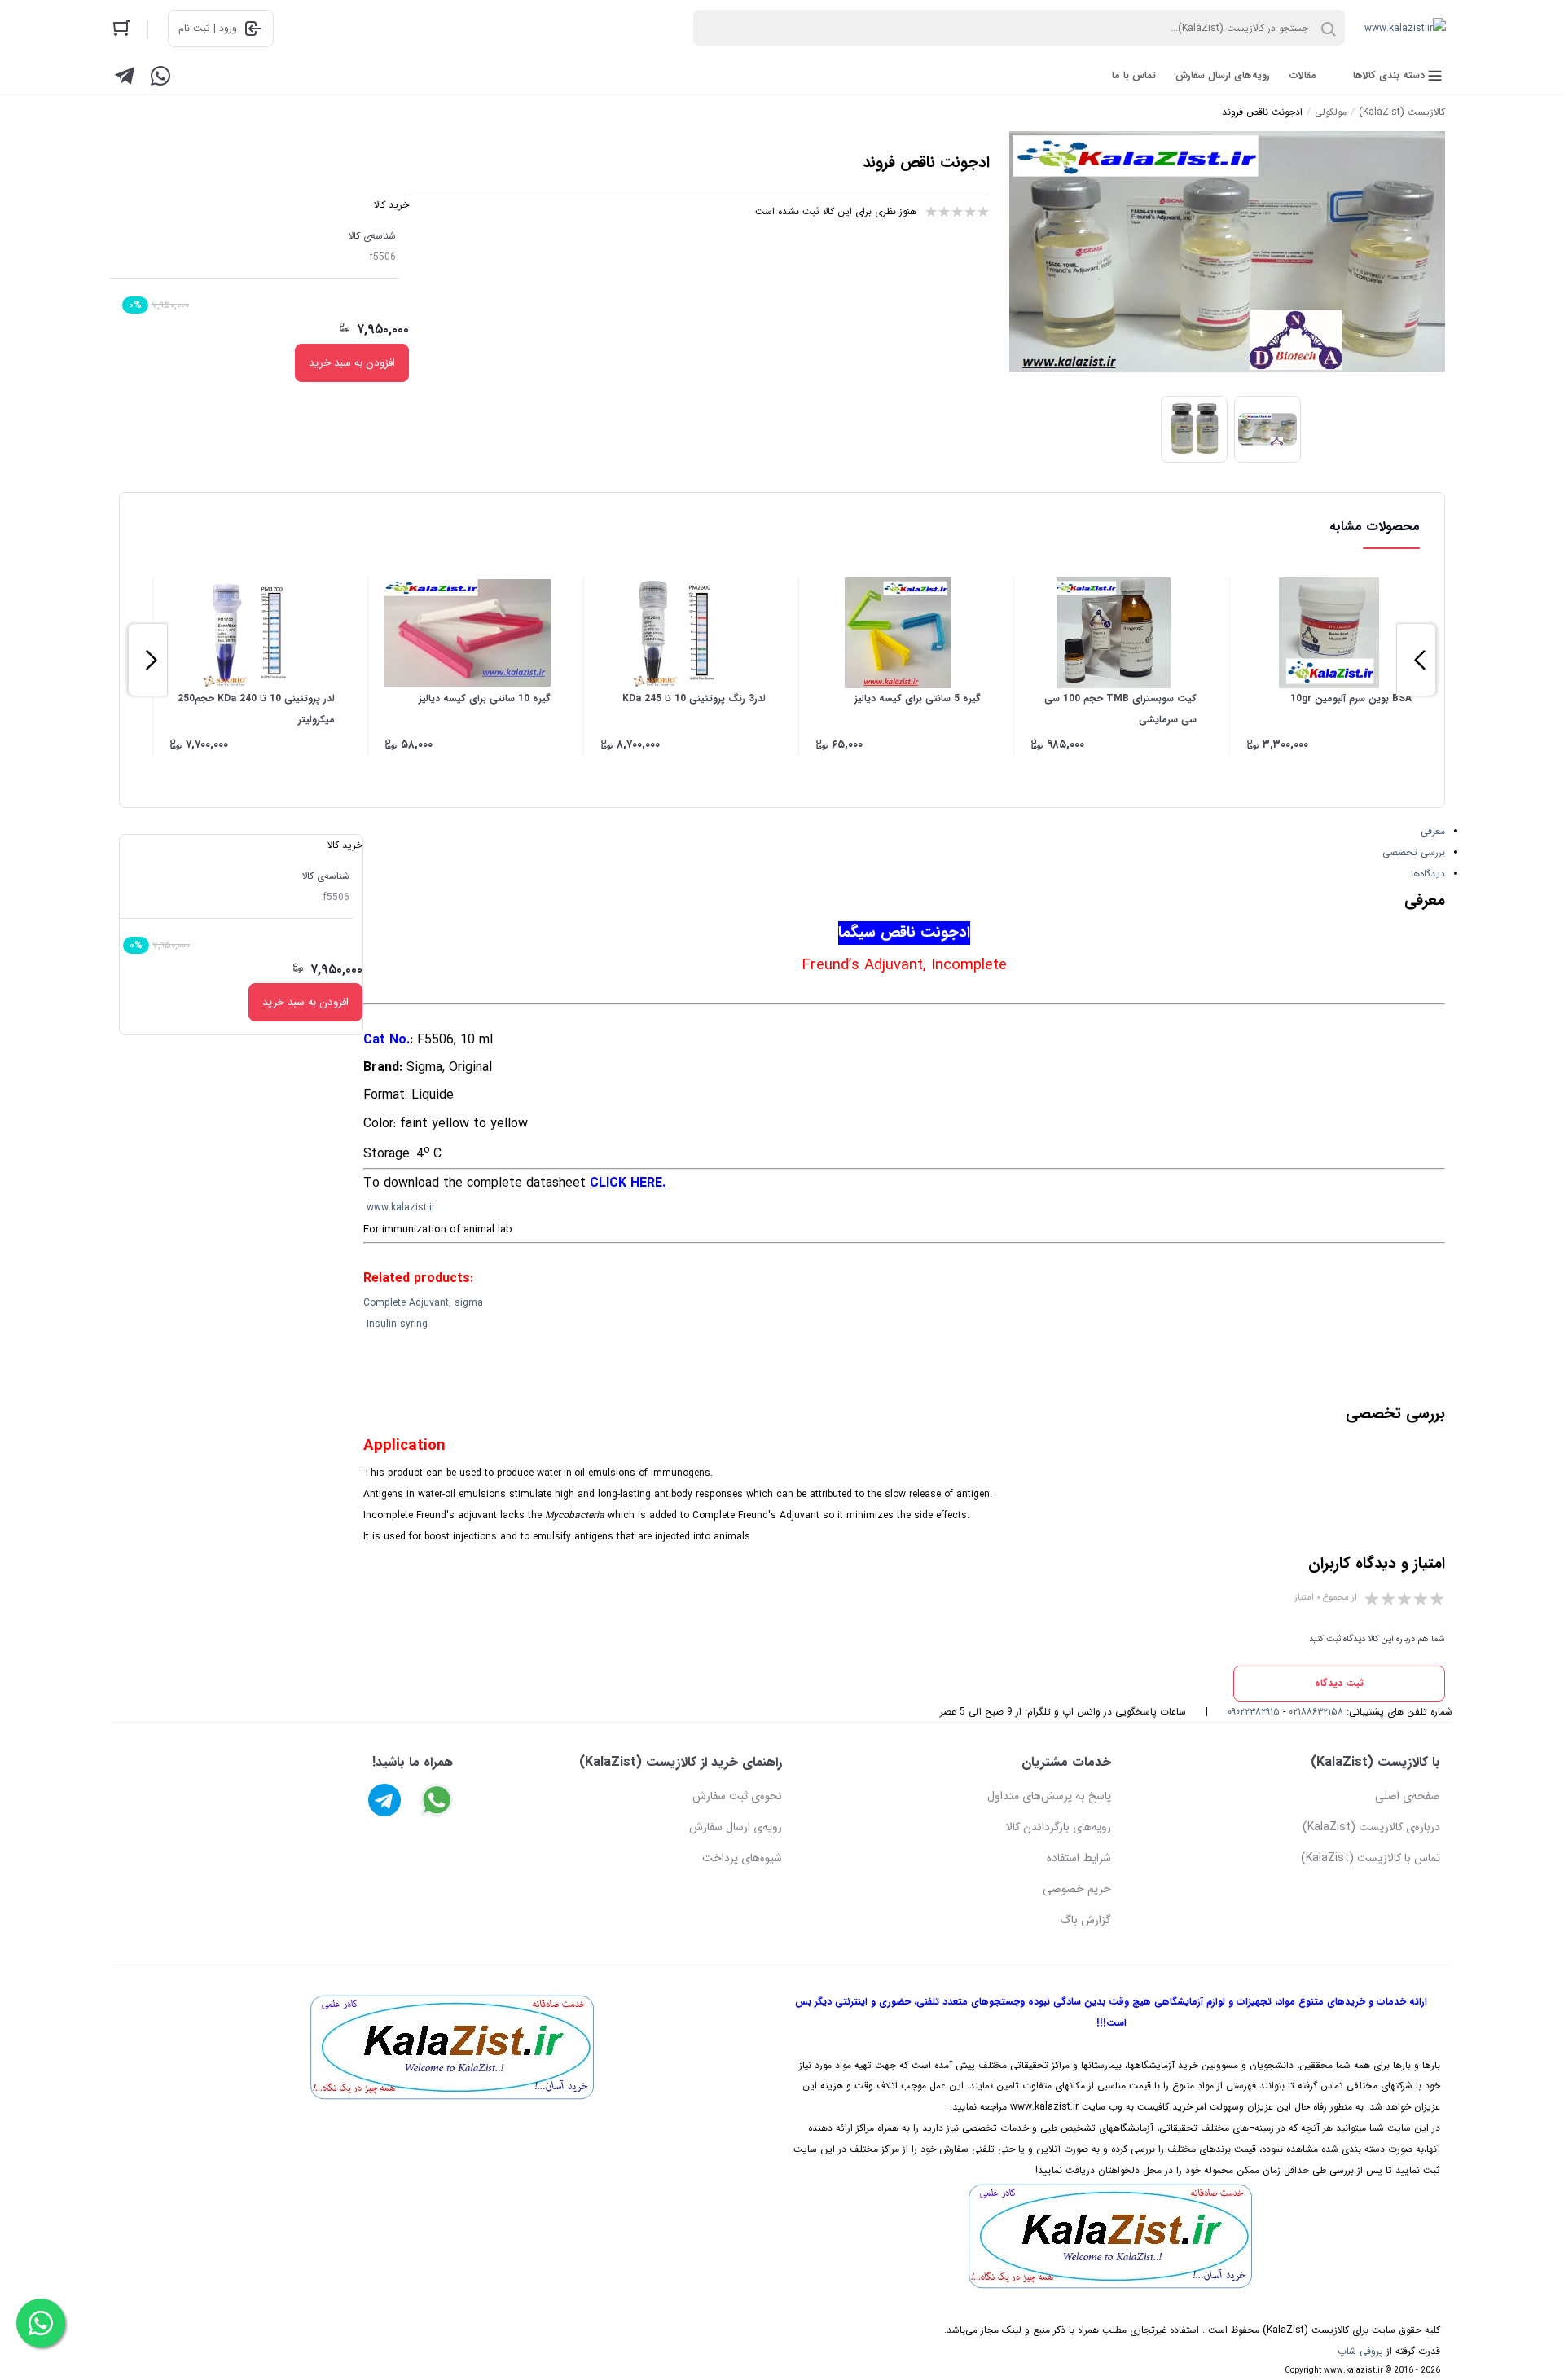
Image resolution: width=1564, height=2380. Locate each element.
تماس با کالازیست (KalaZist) (1371, 1858)
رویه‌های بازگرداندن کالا (1059, 1827)
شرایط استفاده (1079, 1858)
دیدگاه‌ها (1428, 874)
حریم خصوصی (1077, 1889)
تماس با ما (1134, 75)
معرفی (1433, 831)
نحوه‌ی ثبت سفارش (737, 1796)
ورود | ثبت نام (208, 28)
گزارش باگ (1085, 1920)
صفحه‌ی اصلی (1408, 1796)
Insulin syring (397, 1324)
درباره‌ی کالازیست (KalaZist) (1371, 1827)
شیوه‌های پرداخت (742, 1858)
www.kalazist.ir (401, 1208)
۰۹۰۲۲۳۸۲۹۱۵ (1254, 1712)
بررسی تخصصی (1414, 852)
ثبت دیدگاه (1339, 1683)
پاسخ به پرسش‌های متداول (1049, 1796)
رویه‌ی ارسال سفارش (736, 1827)
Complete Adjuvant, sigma (423, 1303)
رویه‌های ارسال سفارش (1223, 75)
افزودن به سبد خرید (352, 363)
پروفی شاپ (1360, 2351)
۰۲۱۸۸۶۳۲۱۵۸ (1316, 1712)
